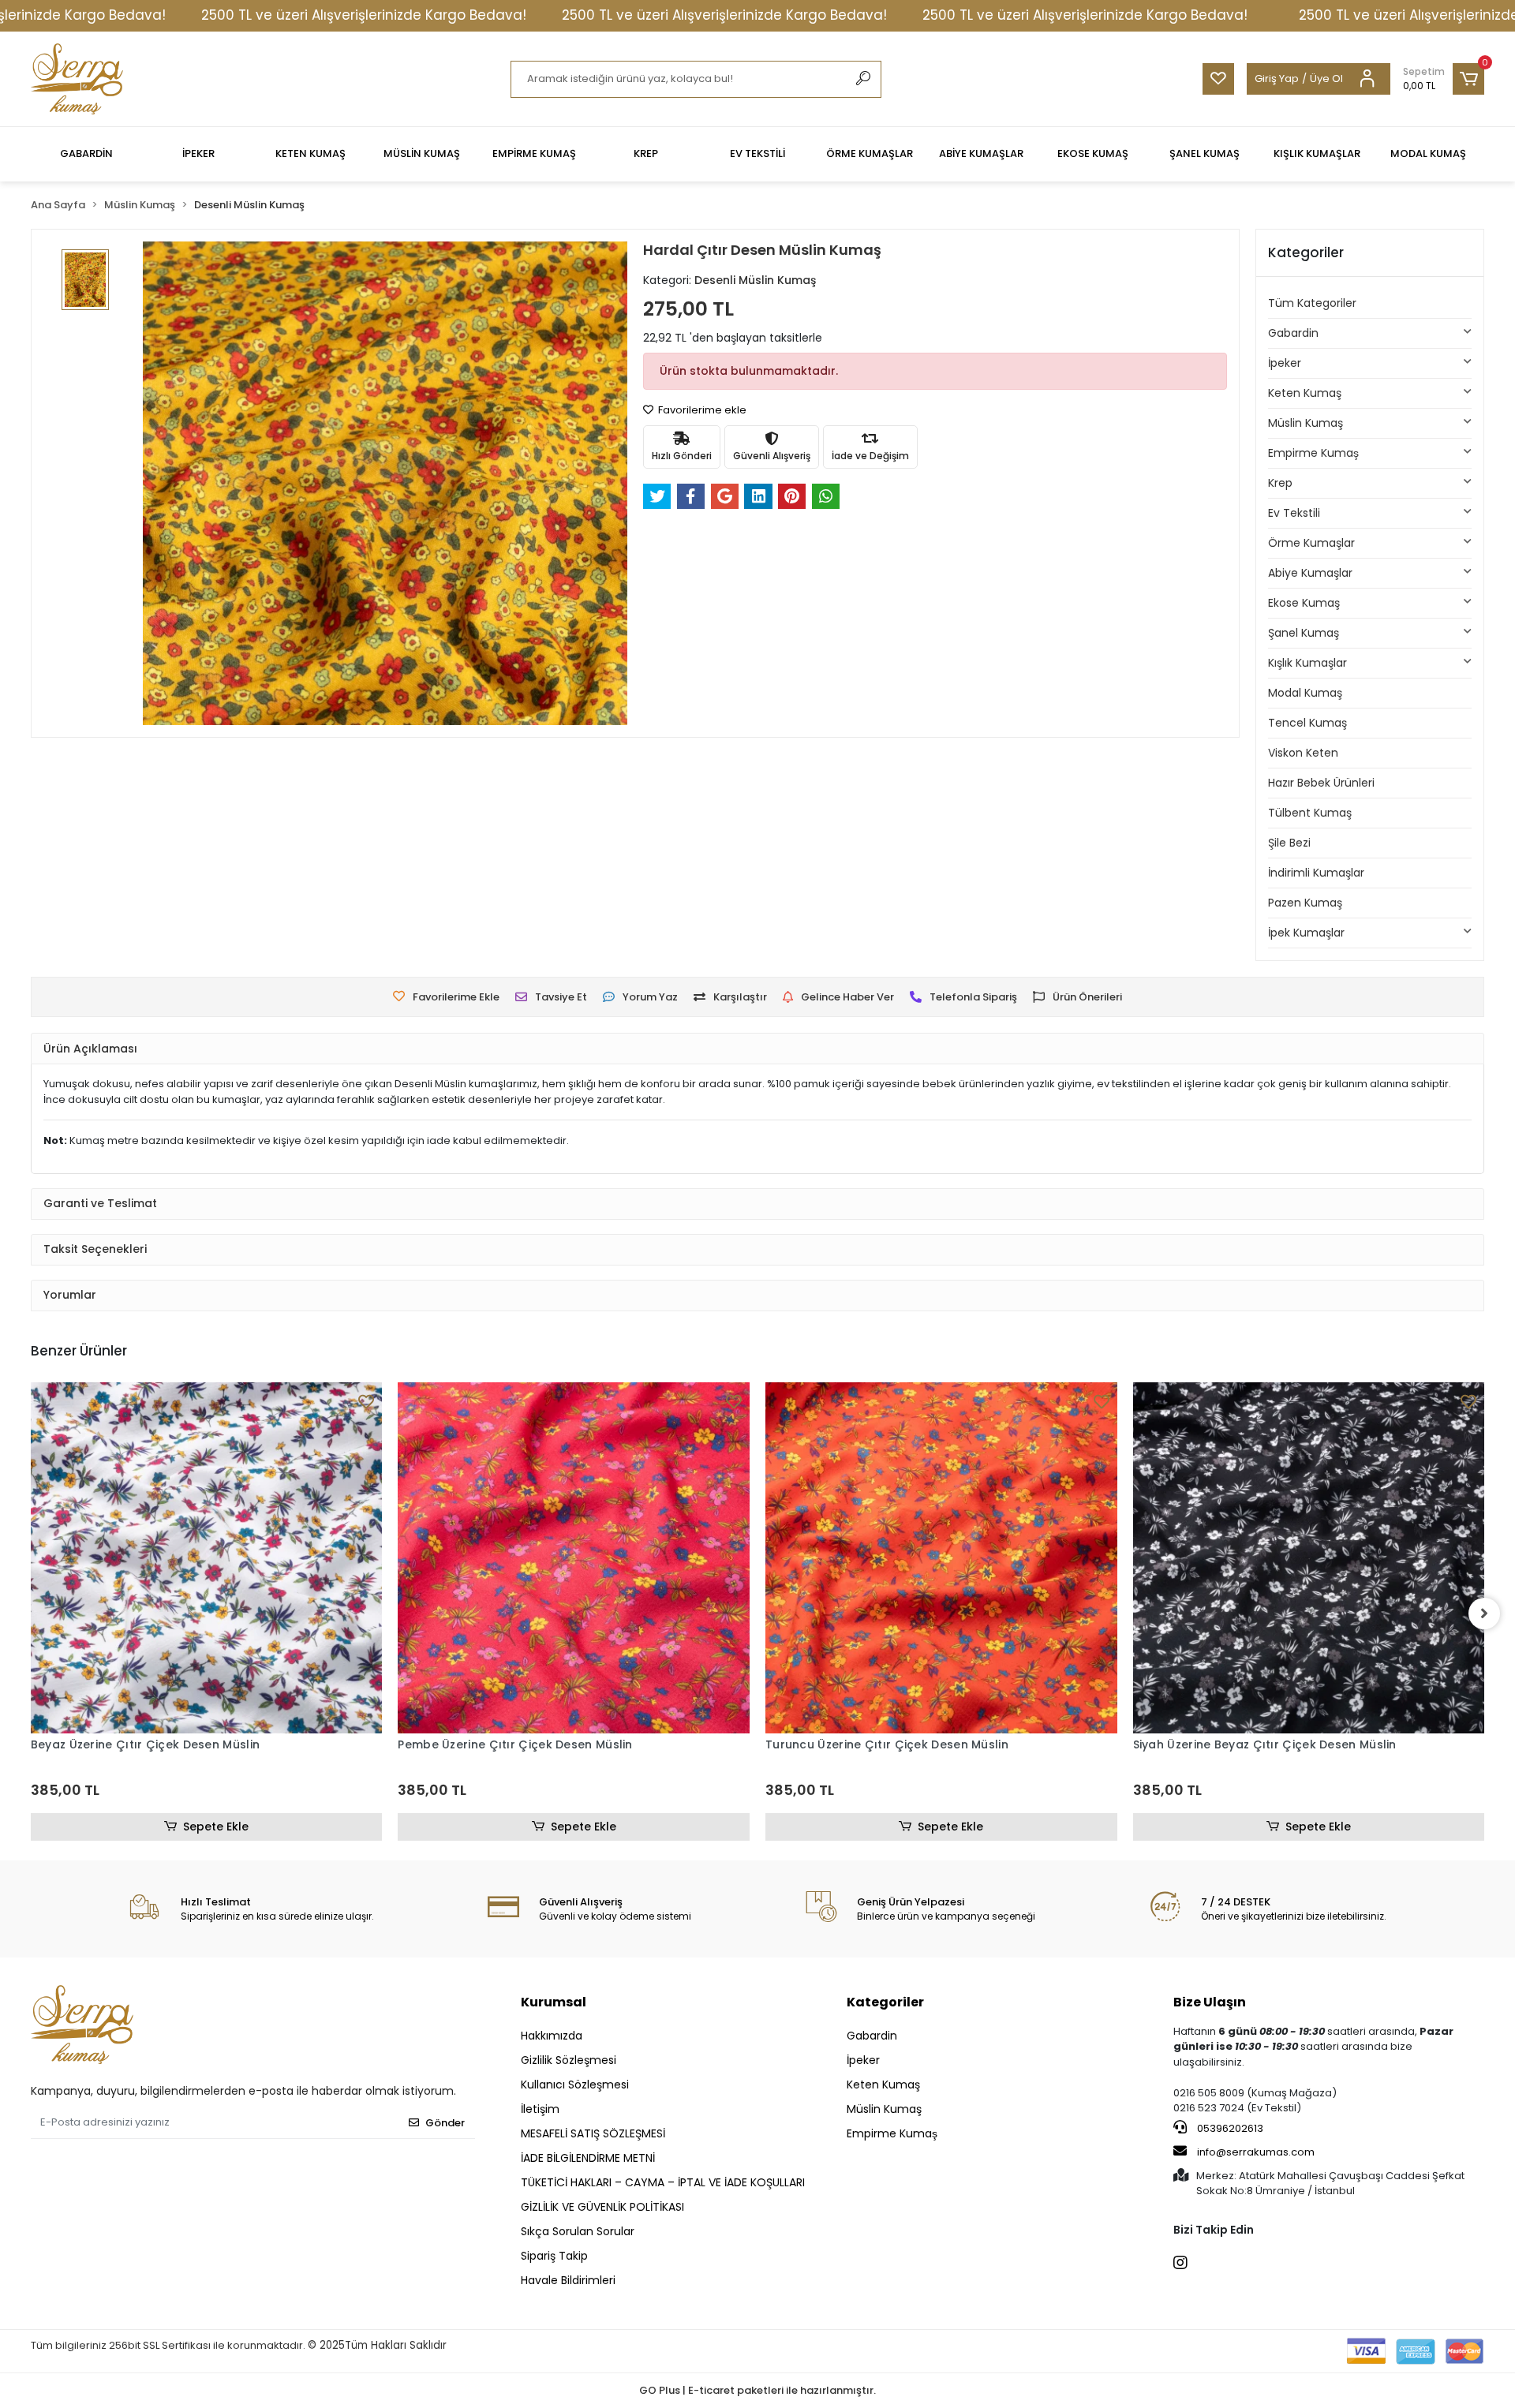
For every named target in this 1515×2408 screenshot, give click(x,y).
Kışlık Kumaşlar (1307, 663)
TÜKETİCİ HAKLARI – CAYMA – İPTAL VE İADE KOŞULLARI (663, 2182)
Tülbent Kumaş (1310, 813)
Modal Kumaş (1305, 693)
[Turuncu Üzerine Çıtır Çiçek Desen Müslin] (941, 1558)
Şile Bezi (1289, 843)
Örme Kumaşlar (1311, 543)
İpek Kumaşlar (1306, 933)
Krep (1280, 483)
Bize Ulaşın (1210, 2002)
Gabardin (1293, 333)
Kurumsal (554, 2002)
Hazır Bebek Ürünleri (1321, 783)
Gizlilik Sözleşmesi (569, 2060)
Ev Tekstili (1294, 513)
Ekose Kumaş (1304, 603)
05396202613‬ (1229, 2128)
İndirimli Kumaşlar (1316, 873)
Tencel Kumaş (1307, 723)
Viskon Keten (1303, 753)
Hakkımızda (552, 2036)
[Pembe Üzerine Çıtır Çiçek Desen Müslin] (574, 1558)
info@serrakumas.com (1256, 2152)
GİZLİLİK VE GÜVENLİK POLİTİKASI (602, 2207)
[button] (1444, 79)
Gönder (445, 2123)
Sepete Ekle (216, 1827)
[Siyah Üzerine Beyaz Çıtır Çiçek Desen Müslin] (1309, 1558)
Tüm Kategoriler (1312, 303)
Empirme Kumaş (1313, 453)
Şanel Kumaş (1304, 633)
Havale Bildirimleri (568, 2280)
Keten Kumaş (1305, 393)
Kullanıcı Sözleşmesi (575, 2085)
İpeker (1285, 363)
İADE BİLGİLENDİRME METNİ (588, 2158)
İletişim (540, 2109)
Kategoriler (885, 2002)
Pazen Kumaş (1305, 903)
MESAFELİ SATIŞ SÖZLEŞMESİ (593, 2133)
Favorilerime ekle (701, 410)
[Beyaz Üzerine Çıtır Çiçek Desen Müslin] (207, 1558)
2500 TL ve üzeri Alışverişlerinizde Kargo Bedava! (364, 15)
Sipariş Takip (554, 2256)
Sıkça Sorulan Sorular (578, 2231)
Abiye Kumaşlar (1310, 573)
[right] (1484, 1613)
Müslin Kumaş (1306, 423)
